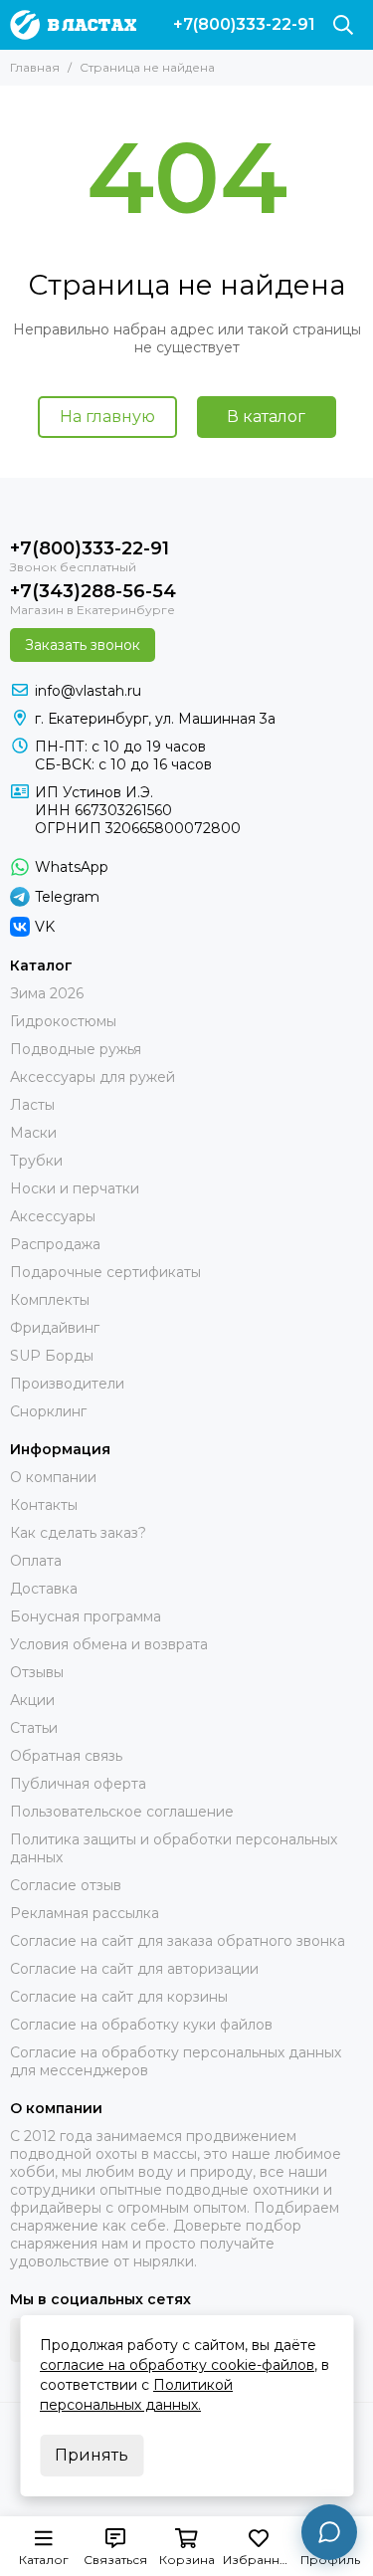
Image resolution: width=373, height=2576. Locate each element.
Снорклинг (48, 1411)
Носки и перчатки (75, 1188)
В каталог (266, 417)
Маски (33, 1133)
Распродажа (55, 1244)
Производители (67, 1384)
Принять (92, 2455)
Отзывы (37, 1672)
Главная (35, 67)
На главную (107, 417)
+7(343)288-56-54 (93, 591)
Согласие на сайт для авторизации (134, 1969)
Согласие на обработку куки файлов (141, 2025)
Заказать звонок (83, 645)
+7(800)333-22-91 (244, 25)
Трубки (36, 1161)
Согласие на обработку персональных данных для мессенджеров (176, 2061)
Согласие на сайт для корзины (119, 1997)
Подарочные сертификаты (105, 1272)
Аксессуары (53, 1216)
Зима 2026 (47, 993)
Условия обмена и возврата (109, 1644)
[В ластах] (73, 25)
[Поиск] (343, 25)
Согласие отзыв (66, 1885)
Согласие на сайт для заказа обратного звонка (178, 1941)
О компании (53, 1477)
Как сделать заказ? (78, 1533)
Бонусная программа (86, 1616)
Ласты (32, 1105)
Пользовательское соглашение (122, 1812)
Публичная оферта (78, 1784)
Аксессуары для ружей (93, 1077)
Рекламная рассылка (85, 1913)
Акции (32, 1700)
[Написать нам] (329, 2532)
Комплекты (50, 1300)
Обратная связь (66, 1756)
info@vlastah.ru (88, 691)
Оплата (36, 1561)
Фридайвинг (55, 1328)
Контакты (44, 1505)
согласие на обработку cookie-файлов (177, 2365)
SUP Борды (52, 1356)
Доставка (44, 1589)
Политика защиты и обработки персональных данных (174, 1848)
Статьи (34, 1728)
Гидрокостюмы (63, 1021)
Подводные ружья (76, 1049)
